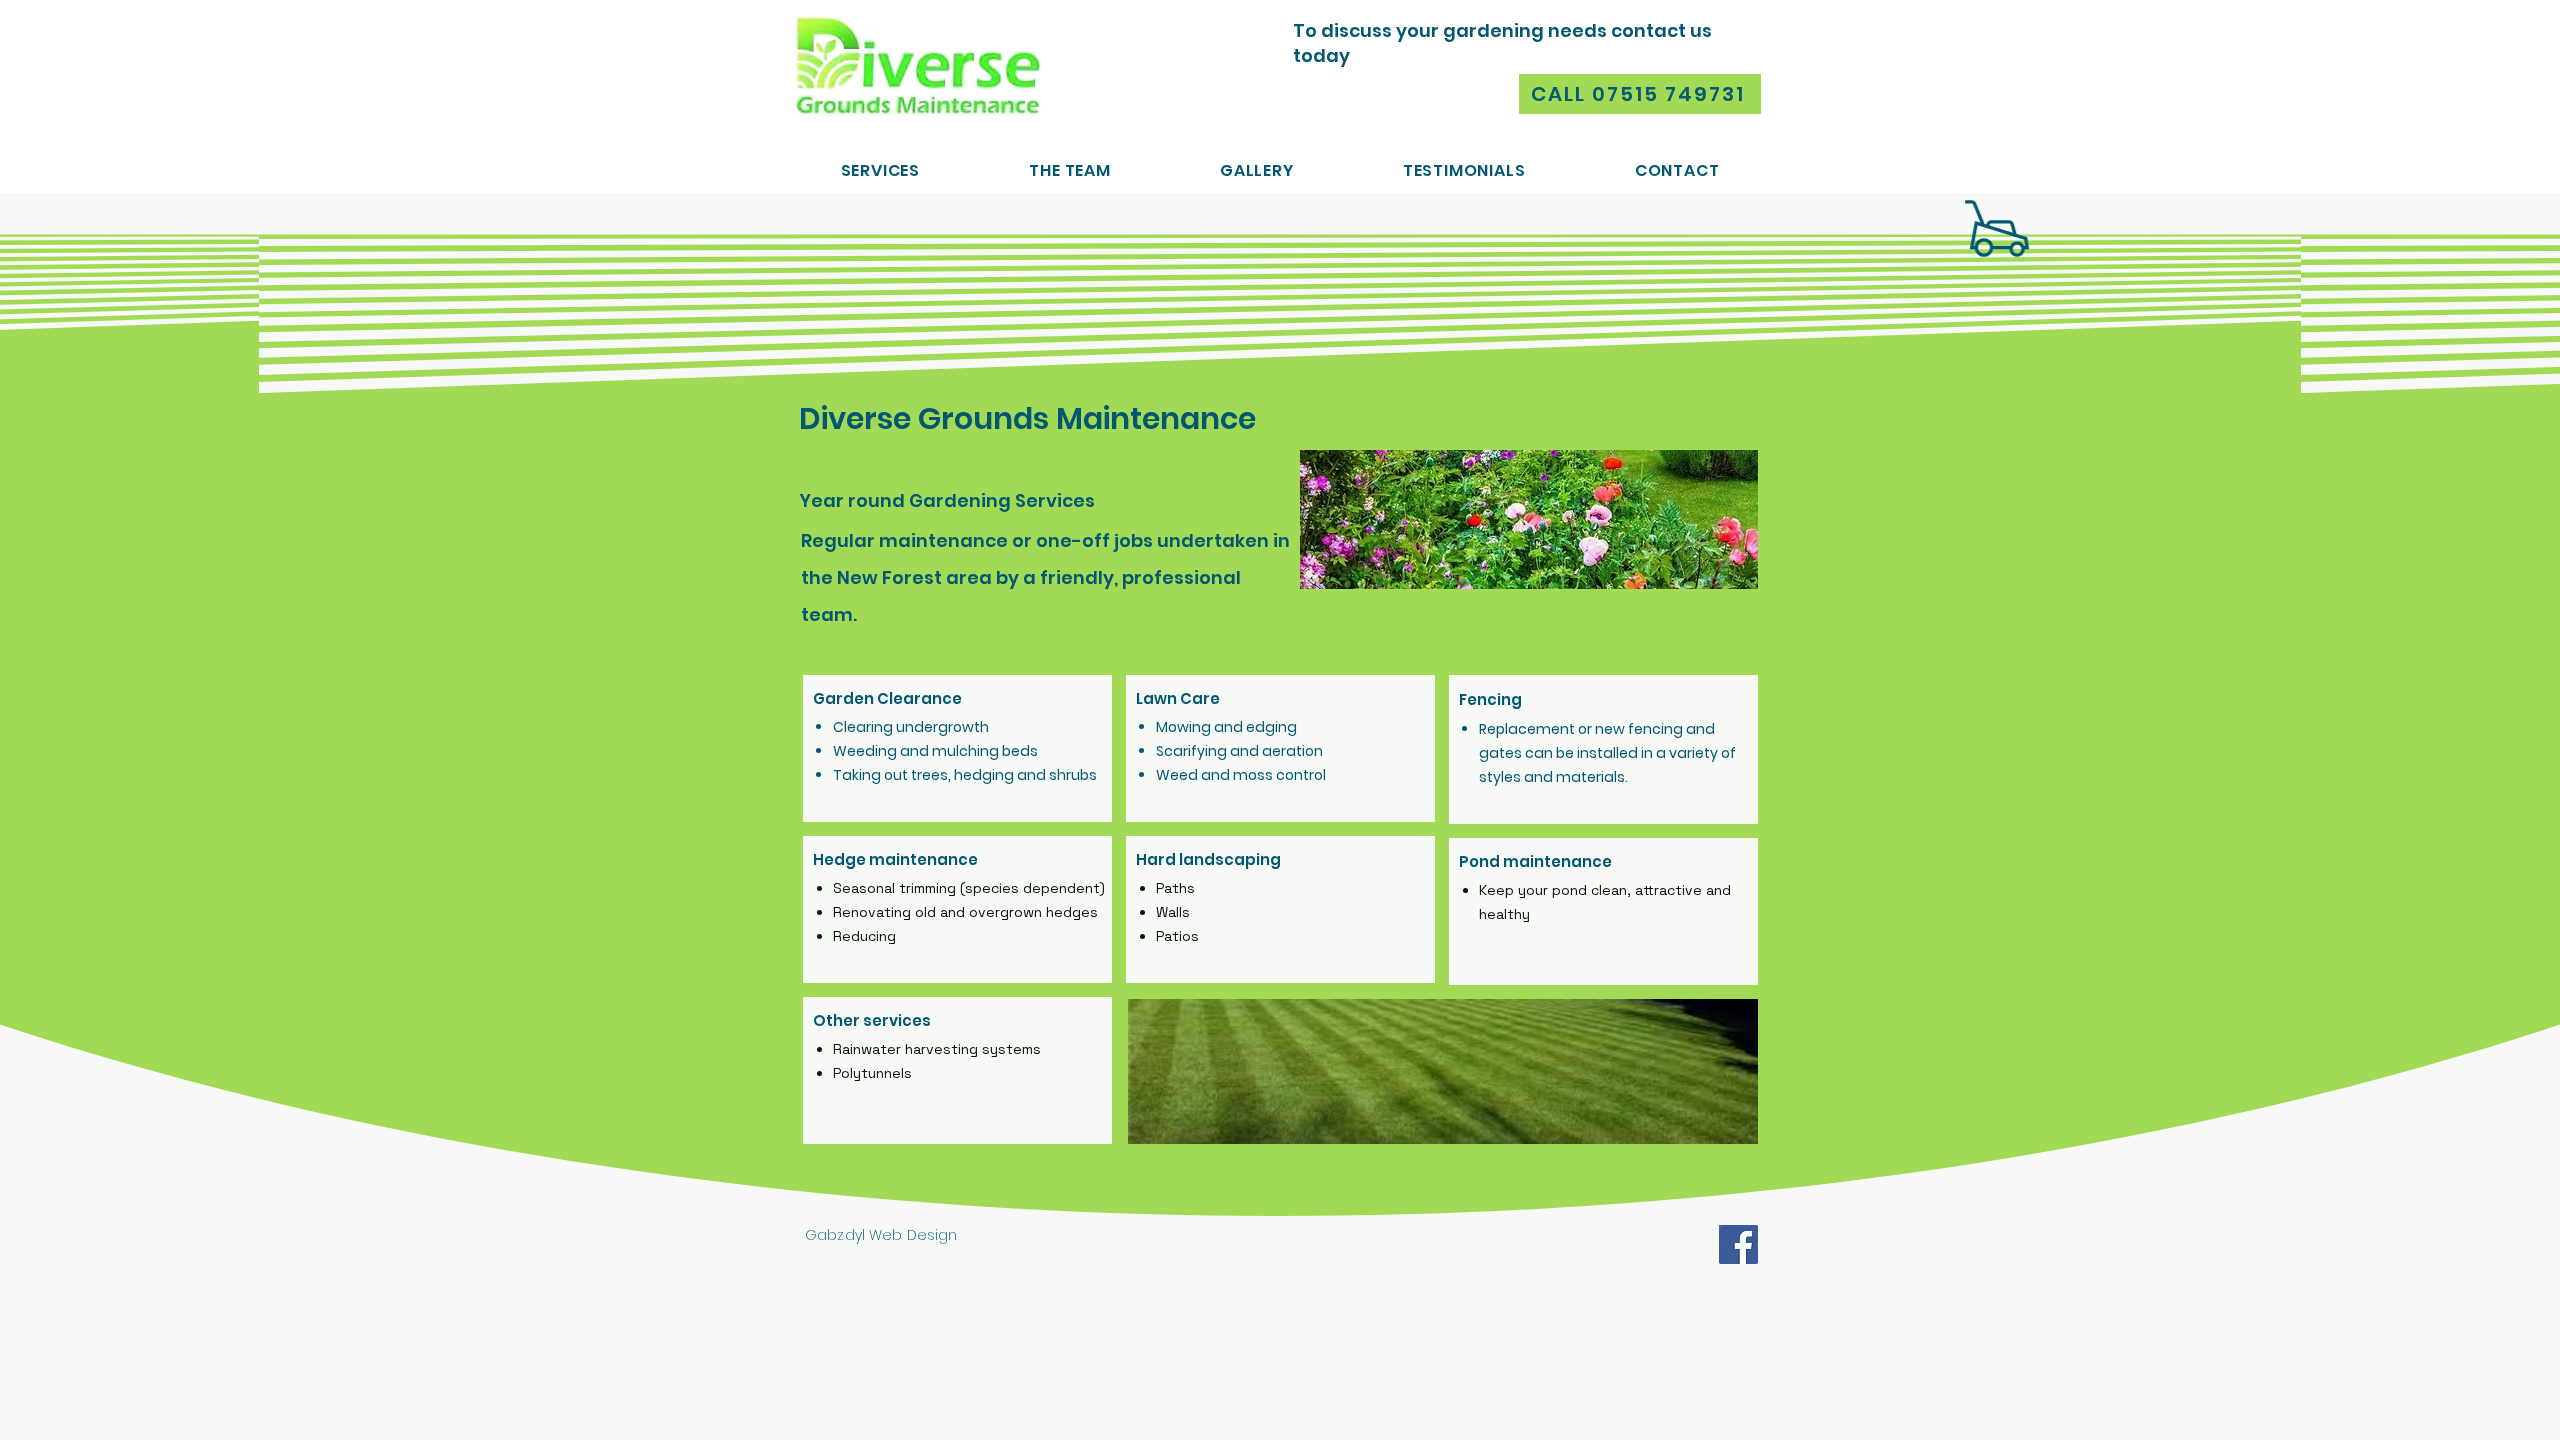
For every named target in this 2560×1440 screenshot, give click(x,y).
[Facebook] (1738, 1244)
